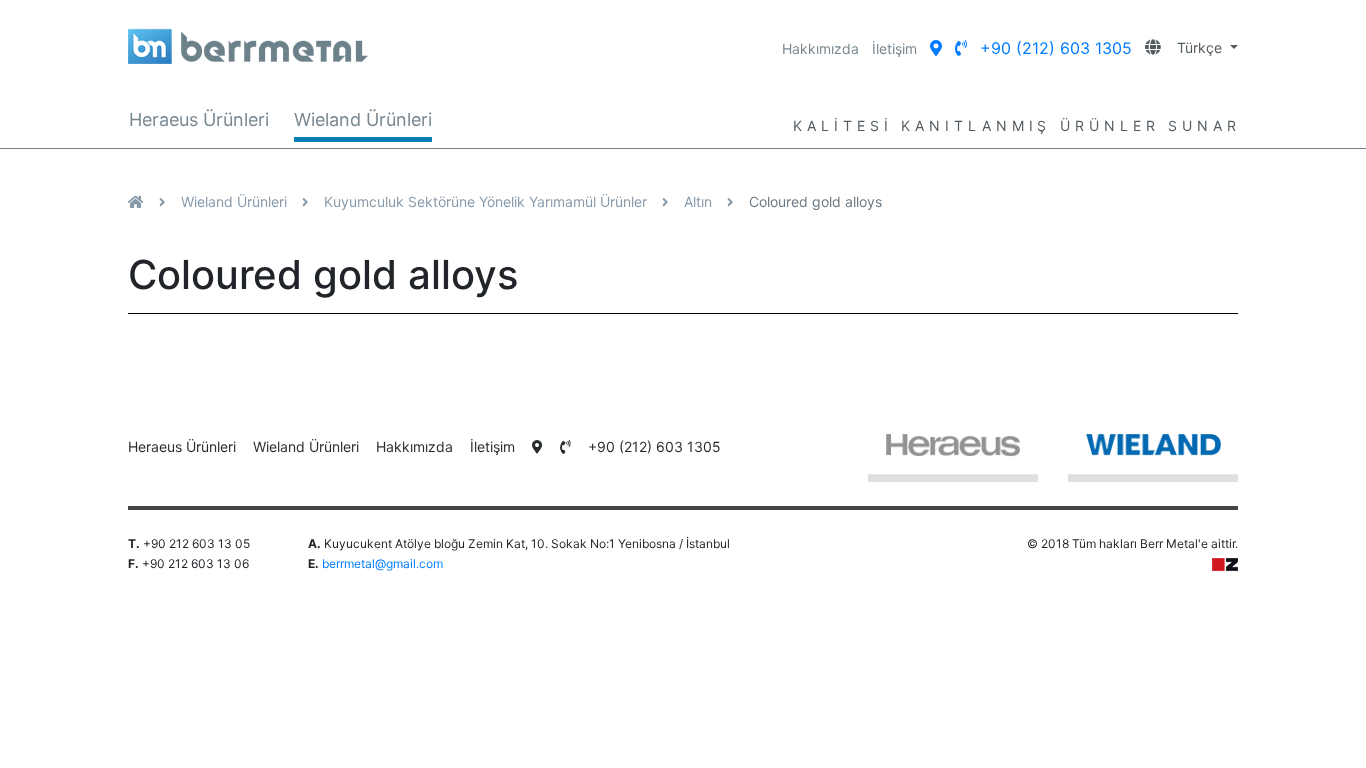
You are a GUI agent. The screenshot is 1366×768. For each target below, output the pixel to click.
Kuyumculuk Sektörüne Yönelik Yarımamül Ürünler (485, 201)
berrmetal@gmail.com (382, 563)
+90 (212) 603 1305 (1056, 48)
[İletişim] (936, 48)
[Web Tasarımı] (1225, 563)
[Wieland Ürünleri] (1153, 456)
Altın (698, 201)
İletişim (894, 48)
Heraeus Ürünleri (199, 119)
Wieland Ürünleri (363, 119)
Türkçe (1193, 47)
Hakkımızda (820, 48)
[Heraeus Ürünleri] (953, 456)
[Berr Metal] (390, 39)
